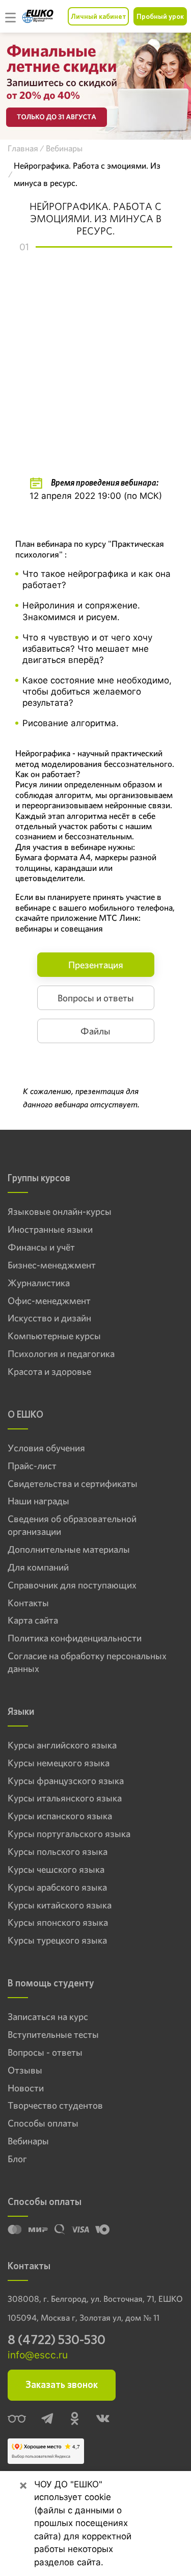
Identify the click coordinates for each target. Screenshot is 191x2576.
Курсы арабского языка (57, 1888)
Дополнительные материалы (69, 1550)
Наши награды (38, 1501)
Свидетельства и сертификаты (73, 1484)
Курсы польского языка (58, 1852)
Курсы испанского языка (60, 1816)
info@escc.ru (38, 2355)
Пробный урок (160, 16)
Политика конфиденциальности (75, 1638)
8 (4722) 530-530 (57, 2340)
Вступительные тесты (53, 2035)
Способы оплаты (43, 2123)
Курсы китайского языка (60, 1905)
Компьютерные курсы (54, 1336)
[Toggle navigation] (11, 16)
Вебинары (28, 2141)
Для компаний (38, 1568)
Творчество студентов (55, 2106)
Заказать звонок (62, 2385)
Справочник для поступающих (72, 1585)
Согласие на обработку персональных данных (87, 1663)
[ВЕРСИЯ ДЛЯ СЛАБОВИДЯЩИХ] (17, 2420)
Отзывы (25, 2070)
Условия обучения (46, 1448)
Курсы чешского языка (56, 1870)
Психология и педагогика (61, 1354)
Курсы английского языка (62, 1745)
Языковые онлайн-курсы (60, 1212)
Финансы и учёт (41, 1247)
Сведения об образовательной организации (72, 1525)
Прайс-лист (32, 1466)
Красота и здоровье (49, 1372)
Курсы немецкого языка (59, 1763)
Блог (17, 2159)
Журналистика (39, 1283)
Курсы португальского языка (69, 1834)
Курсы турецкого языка (57, 1941)
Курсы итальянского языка (65, 1798)
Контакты (28, 1603)
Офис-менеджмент (49, 1301)
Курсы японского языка (58, 1923)
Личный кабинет (98, 16)
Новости (26, 2088)
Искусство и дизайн (49, 1318)
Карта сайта (33, 1621)
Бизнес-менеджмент (52, 1265)
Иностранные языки (50, 1230)
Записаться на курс (48, 2017)
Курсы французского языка (66, 1781)
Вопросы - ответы (45, 2053)
